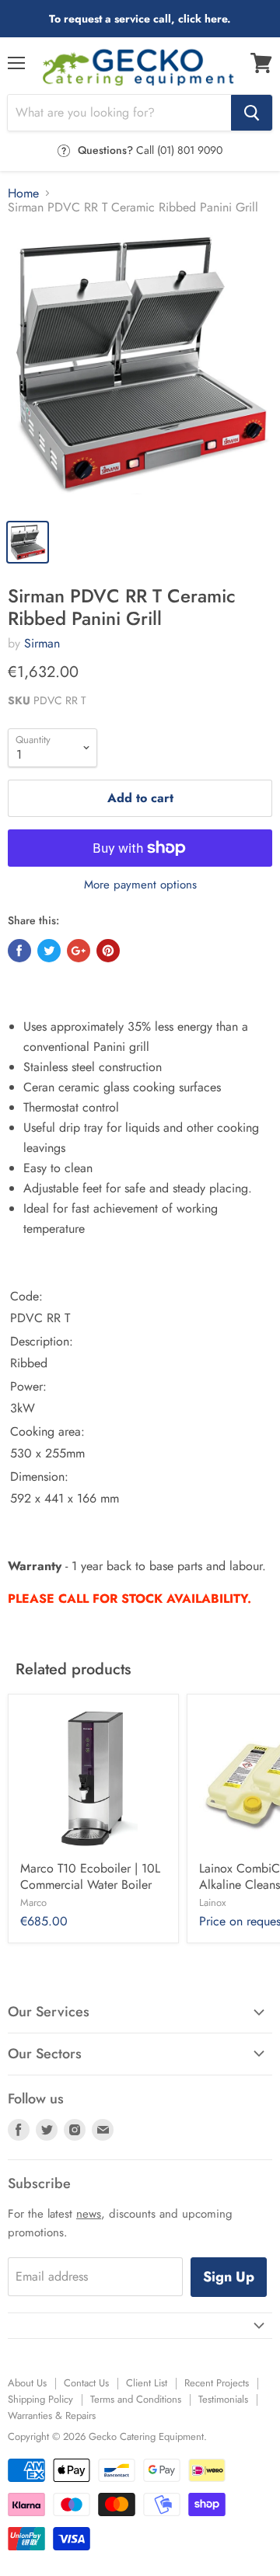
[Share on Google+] (79, 951)
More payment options (140, 885)
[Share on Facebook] (19, 951)
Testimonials (223, 2399)
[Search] (252, 113)
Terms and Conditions (136, 2399)
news (89, 2214)
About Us (27, 2383)
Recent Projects (217, 2383)
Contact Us (86, 2383)
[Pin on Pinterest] (108, 951)
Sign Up (229, 2277)
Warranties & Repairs (52, 2415)
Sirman (42, 643)
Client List (147, 2383)
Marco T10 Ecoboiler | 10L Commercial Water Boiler (90, 1876)
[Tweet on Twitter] (49, 951)
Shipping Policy (40, 2399)
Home (23, 194)
